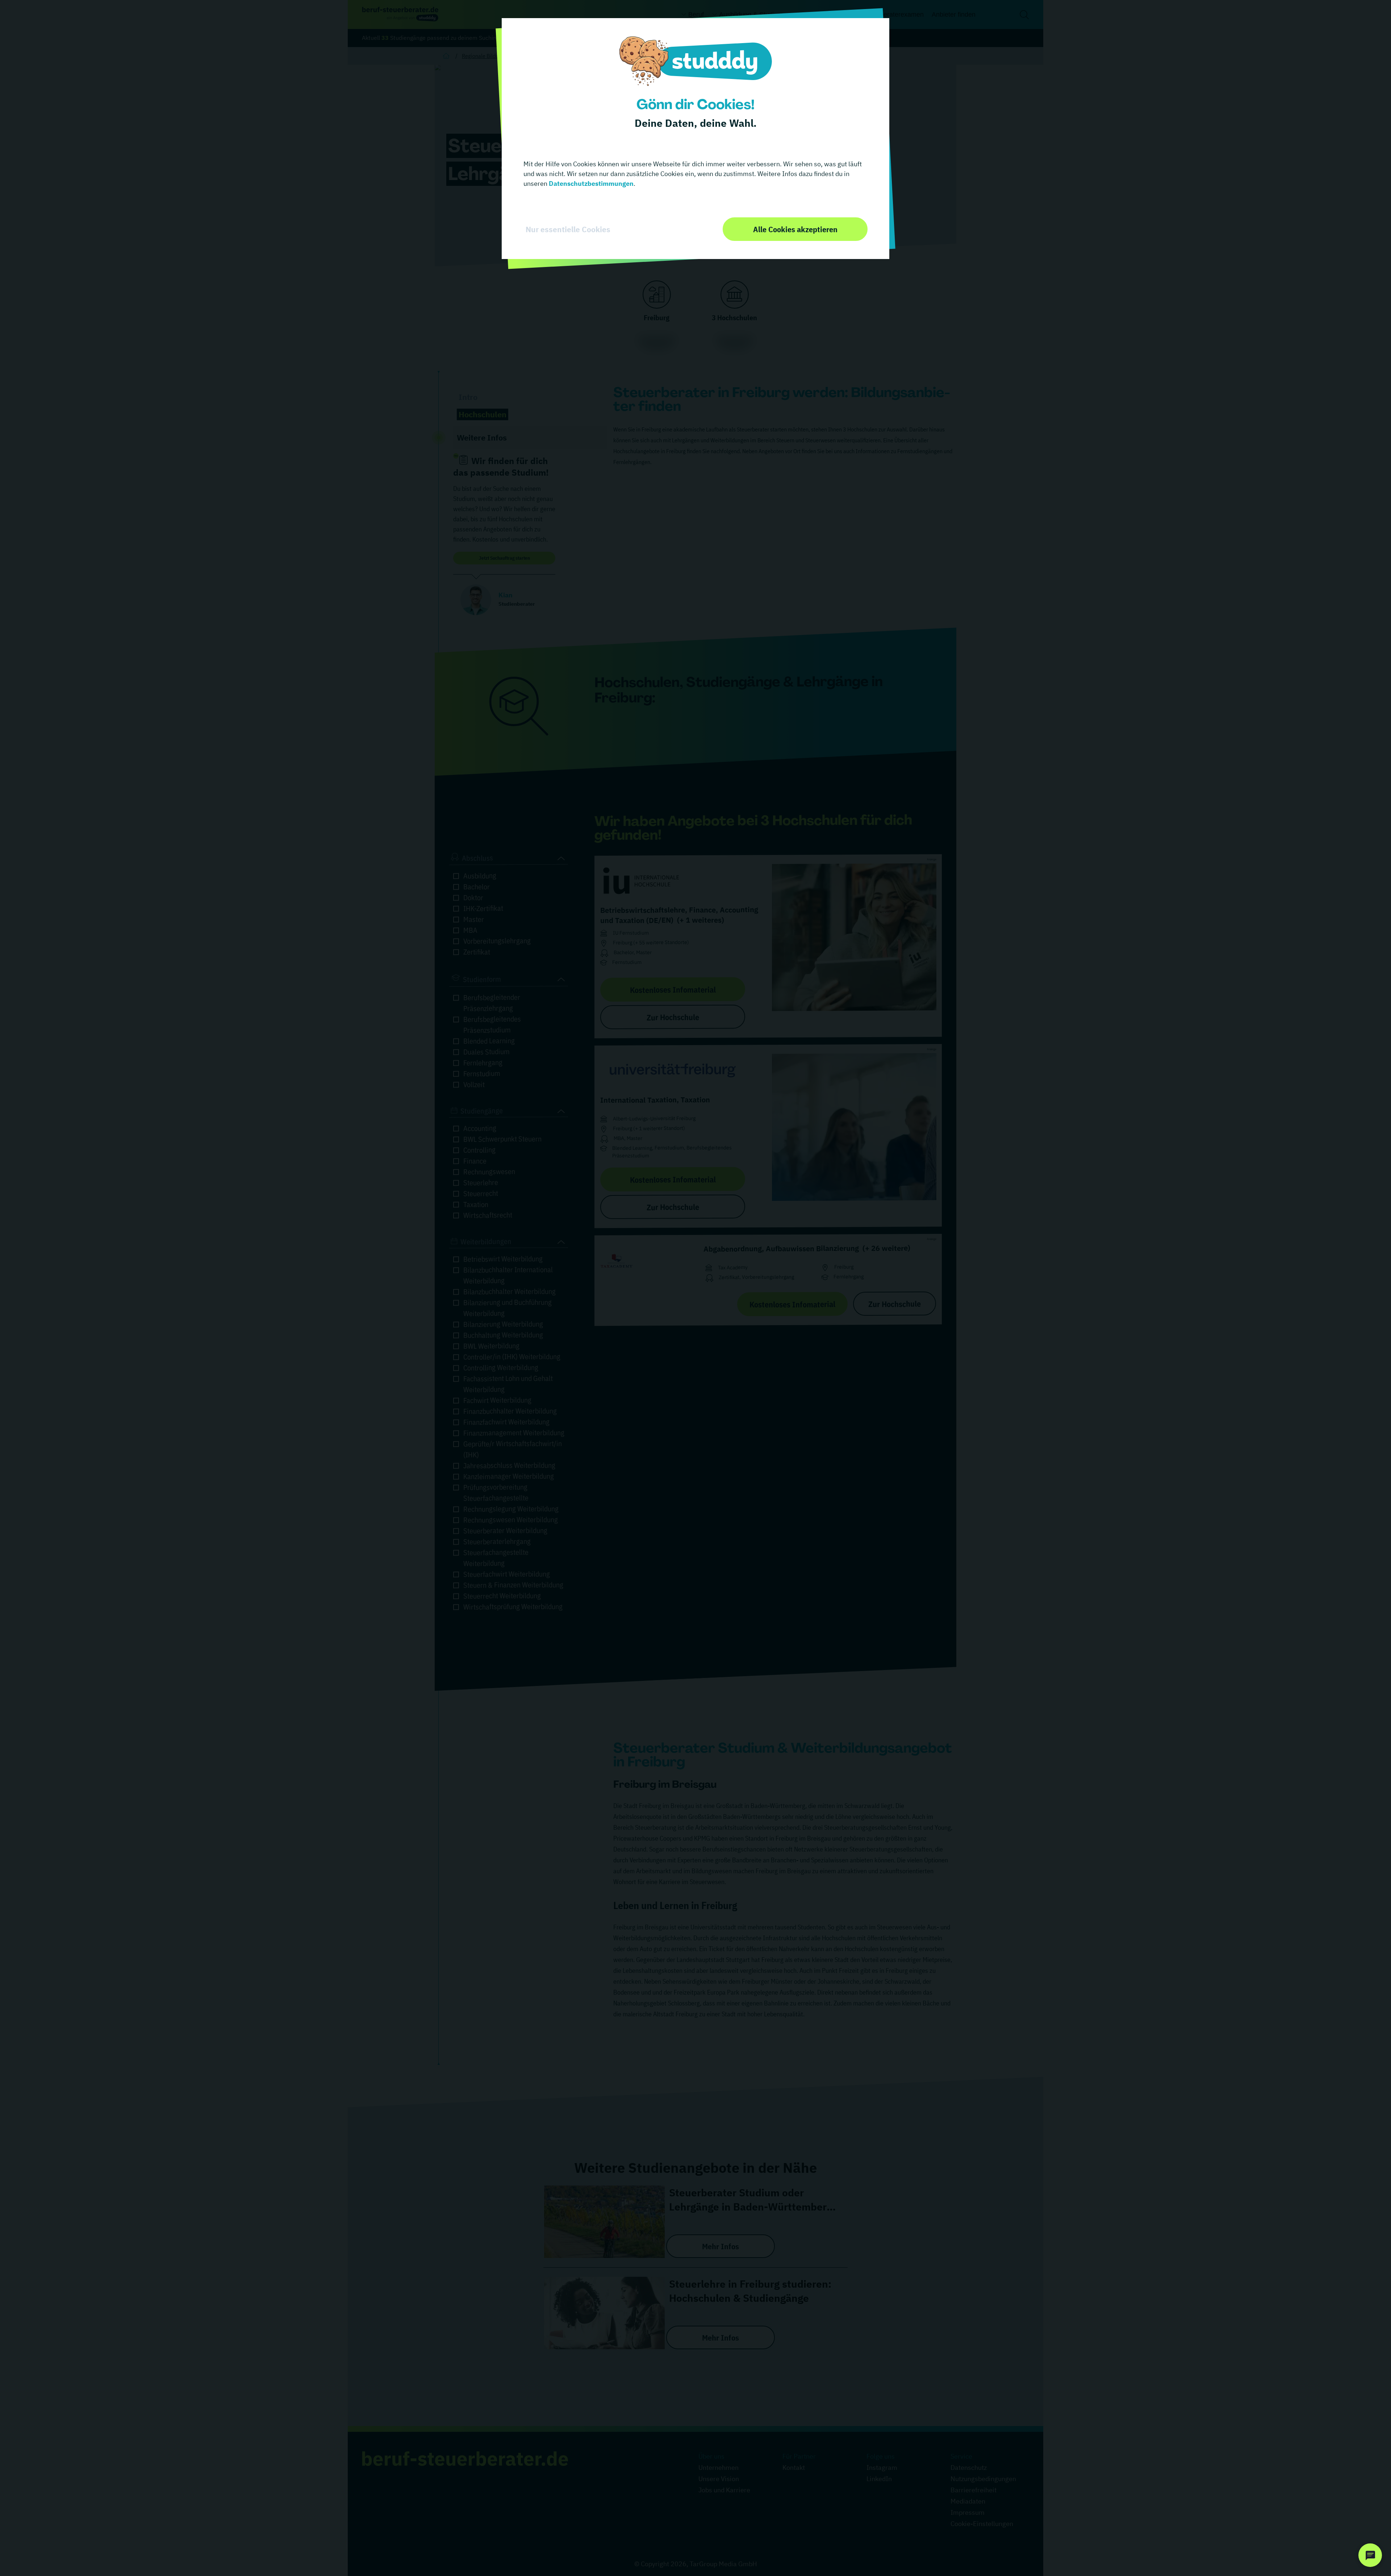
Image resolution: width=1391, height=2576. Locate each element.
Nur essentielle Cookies (568, 229)
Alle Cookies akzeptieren (795, 229)
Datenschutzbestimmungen (590, 183)
